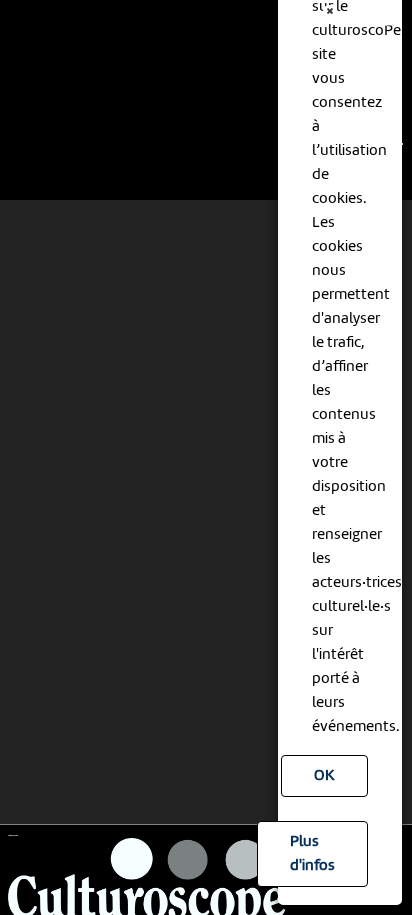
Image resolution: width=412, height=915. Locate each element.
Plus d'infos (312, 854)
